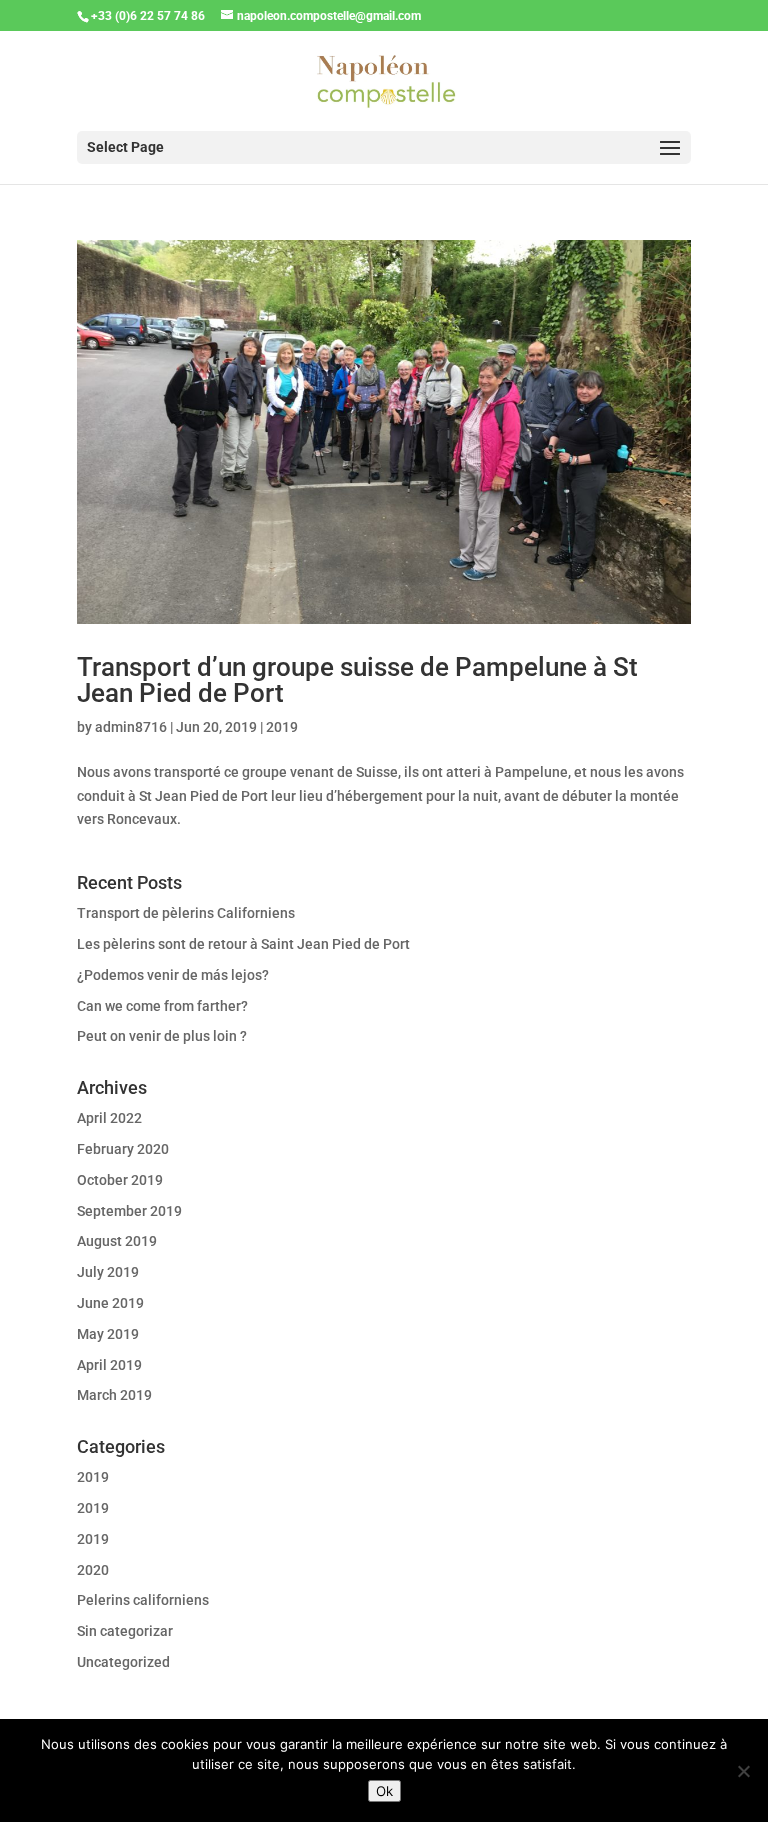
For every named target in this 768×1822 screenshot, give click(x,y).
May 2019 (108, 1334)
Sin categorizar (125, 1631)
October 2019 (120, 1180)
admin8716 (131, 727)
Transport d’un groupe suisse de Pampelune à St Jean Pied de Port (357, 680)
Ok (384, 1791)
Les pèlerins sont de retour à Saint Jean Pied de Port (243, 944)
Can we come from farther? (162, 1006)
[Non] (743, 1771)
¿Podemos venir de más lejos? (173, 975)
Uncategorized (123, 1662)
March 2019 (114, 1395)
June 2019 (110, 1303)
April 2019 (109, 1365)
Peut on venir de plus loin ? (162, 1036)
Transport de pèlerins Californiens (186, 913)
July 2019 (108, 1272)
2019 (282, 727)
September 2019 (129, 1211)
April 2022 (109, 1118)
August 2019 (117, 1241)
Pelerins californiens (143, 1600)
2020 (93, 1570)
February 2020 (123, 1149)
